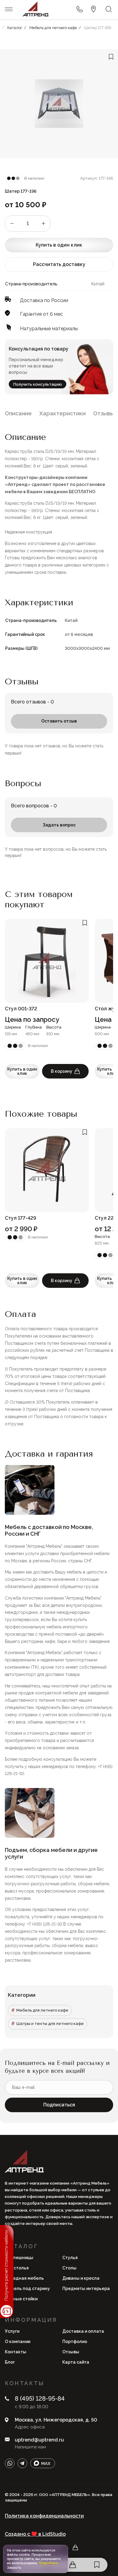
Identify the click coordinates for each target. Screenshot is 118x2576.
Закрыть (14, 2568)
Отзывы (104, 413)
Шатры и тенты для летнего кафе (50, 2024)
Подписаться (59, 2105)
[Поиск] (109, 9)
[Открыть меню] (9, 9)
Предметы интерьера (86, 2288)
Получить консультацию (38, 384)
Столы (69, 2268)
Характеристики (62, 413)
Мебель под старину (27, 2288)
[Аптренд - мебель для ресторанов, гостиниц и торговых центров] (35, 9)
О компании (18, 2342)
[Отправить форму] (80, 9)
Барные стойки (21, 2299)
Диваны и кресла (81, 2278)
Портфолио (75, 2342)
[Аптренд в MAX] (43, 2463)
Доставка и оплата (83, 2331)
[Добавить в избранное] (111, 57)
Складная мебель (24, 2278)
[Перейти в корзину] (73, 2565)
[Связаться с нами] (93, 9)
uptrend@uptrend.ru (39, 2440)
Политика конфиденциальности (44, 2516)
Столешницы (19, 2258)
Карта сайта (76, 2362)
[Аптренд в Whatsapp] (10, 2463)
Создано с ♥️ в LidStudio (35, 2534)
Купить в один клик (59, 245)
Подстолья (17, 2268)
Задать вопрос (59, 825)
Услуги (12, 2331)
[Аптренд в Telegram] (22, 2463)
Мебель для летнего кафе (42, 2010)
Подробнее (48, 2563)
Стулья (70, 2258)
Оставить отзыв (59, 721)
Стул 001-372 (21, 1009)
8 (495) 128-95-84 (40, 2398)
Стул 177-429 (21, 1218)
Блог (10, 2362)
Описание (18, 413)
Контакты (16, 2352)
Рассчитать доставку (59, 264)
